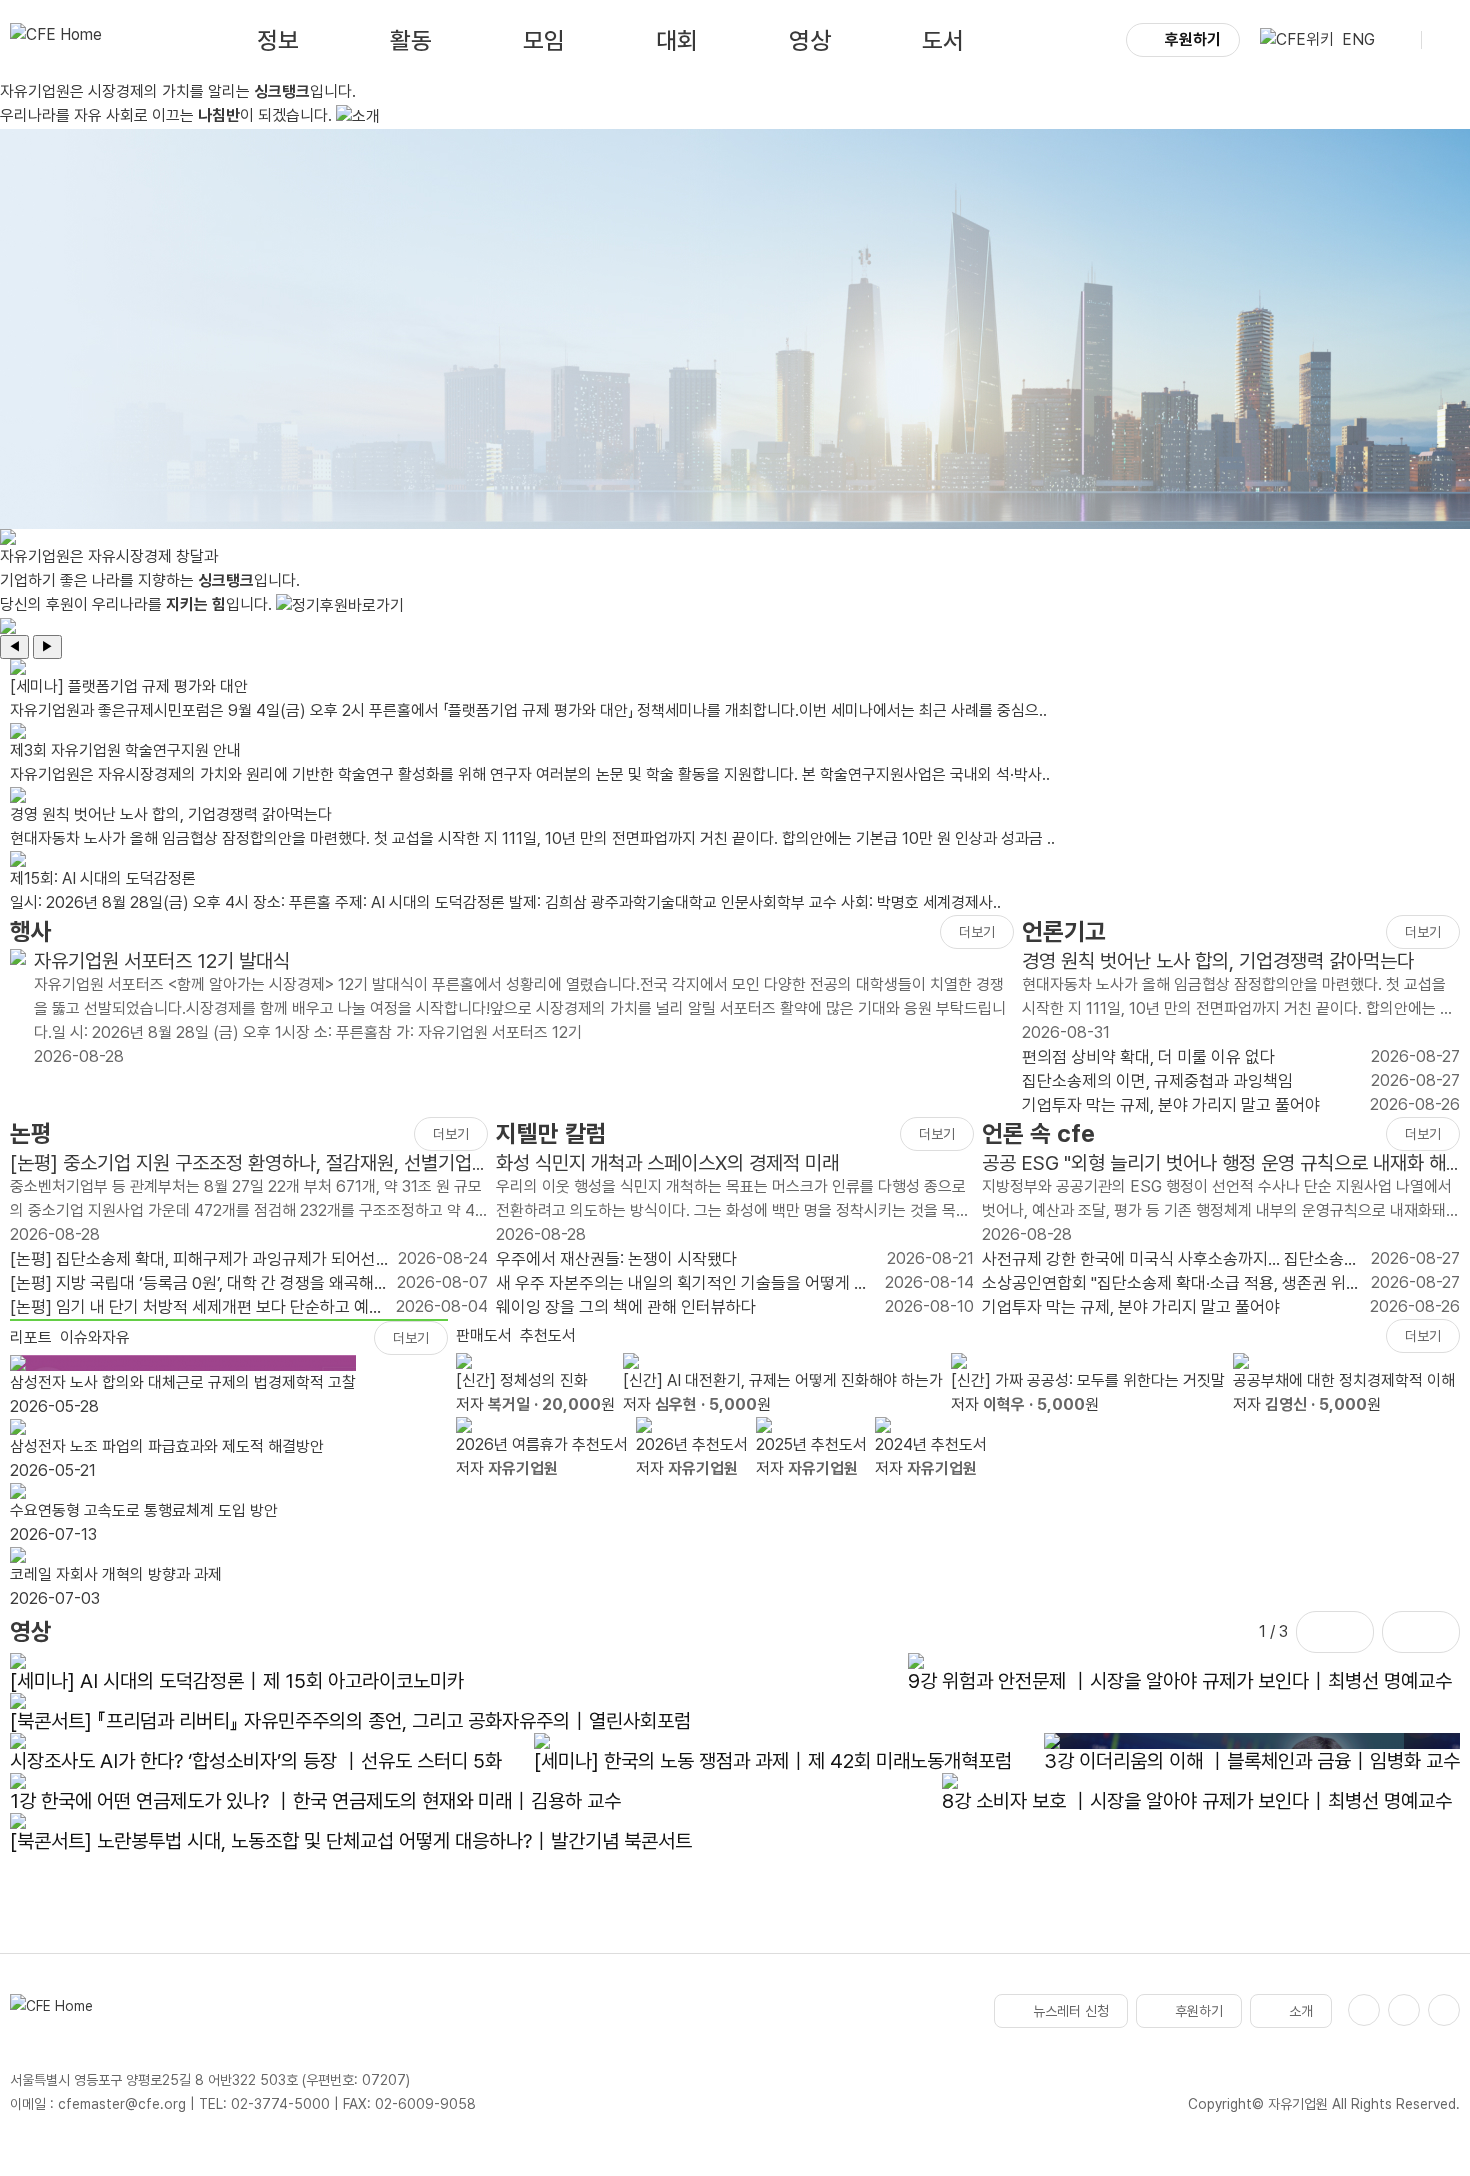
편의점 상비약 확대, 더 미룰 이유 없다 (1148, 1057)
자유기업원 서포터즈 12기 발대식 (162, 961)
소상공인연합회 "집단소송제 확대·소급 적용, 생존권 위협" (1164, 1284)
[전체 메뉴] (1445, 40)
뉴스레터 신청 (1071, 2011)
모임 (544, 40)
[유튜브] (1404, 2010)
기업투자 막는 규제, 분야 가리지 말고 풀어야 (1171, 1105)
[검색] (1398, 40)
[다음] (1421, 1632)
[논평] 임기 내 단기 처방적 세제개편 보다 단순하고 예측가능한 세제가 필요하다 (197, 1308)
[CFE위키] (1297, 40)
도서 (943, 40)
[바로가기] (18, 1009)
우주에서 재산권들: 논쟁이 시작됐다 (616, 1259)
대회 (677, 40)
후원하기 (1193, 39)
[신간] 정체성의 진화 (522, 1380)
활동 (411, 40)
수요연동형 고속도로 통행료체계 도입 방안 (144, 1510)
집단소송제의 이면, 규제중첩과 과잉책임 (1157, 1081)
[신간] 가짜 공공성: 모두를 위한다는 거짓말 (1088, 1380)
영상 (810, 40)
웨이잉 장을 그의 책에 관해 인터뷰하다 (626, 1307)
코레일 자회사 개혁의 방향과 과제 (116, 1574)
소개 (1301, 2011)
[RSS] (1444, 2010)
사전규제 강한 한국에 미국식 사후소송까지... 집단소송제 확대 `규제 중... (1170, 1260)
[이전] (1335, 1632)
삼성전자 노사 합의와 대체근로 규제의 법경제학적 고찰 (183, 1382)
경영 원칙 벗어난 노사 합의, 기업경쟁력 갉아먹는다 (1218, 961)
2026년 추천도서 (692, 1444)
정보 (278, 40)
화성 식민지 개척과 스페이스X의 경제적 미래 (667, 1163)
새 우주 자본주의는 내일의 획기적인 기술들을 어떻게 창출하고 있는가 (682, 1284)
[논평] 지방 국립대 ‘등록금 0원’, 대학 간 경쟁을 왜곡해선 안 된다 (199, 1284)
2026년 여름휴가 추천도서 (542, 1444)
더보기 (977, 932)
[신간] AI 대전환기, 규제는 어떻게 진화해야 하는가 (783, 1380)
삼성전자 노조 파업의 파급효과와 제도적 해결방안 (167, 1446)
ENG (1358, 39)
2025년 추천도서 (811, 1444)
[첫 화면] (56, 40)
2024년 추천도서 (931, 1444)
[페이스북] (1364, 2010)
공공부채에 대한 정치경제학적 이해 (1344, 1380)
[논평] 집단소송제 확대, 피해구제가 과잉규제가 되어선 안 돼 (193, 1260)
